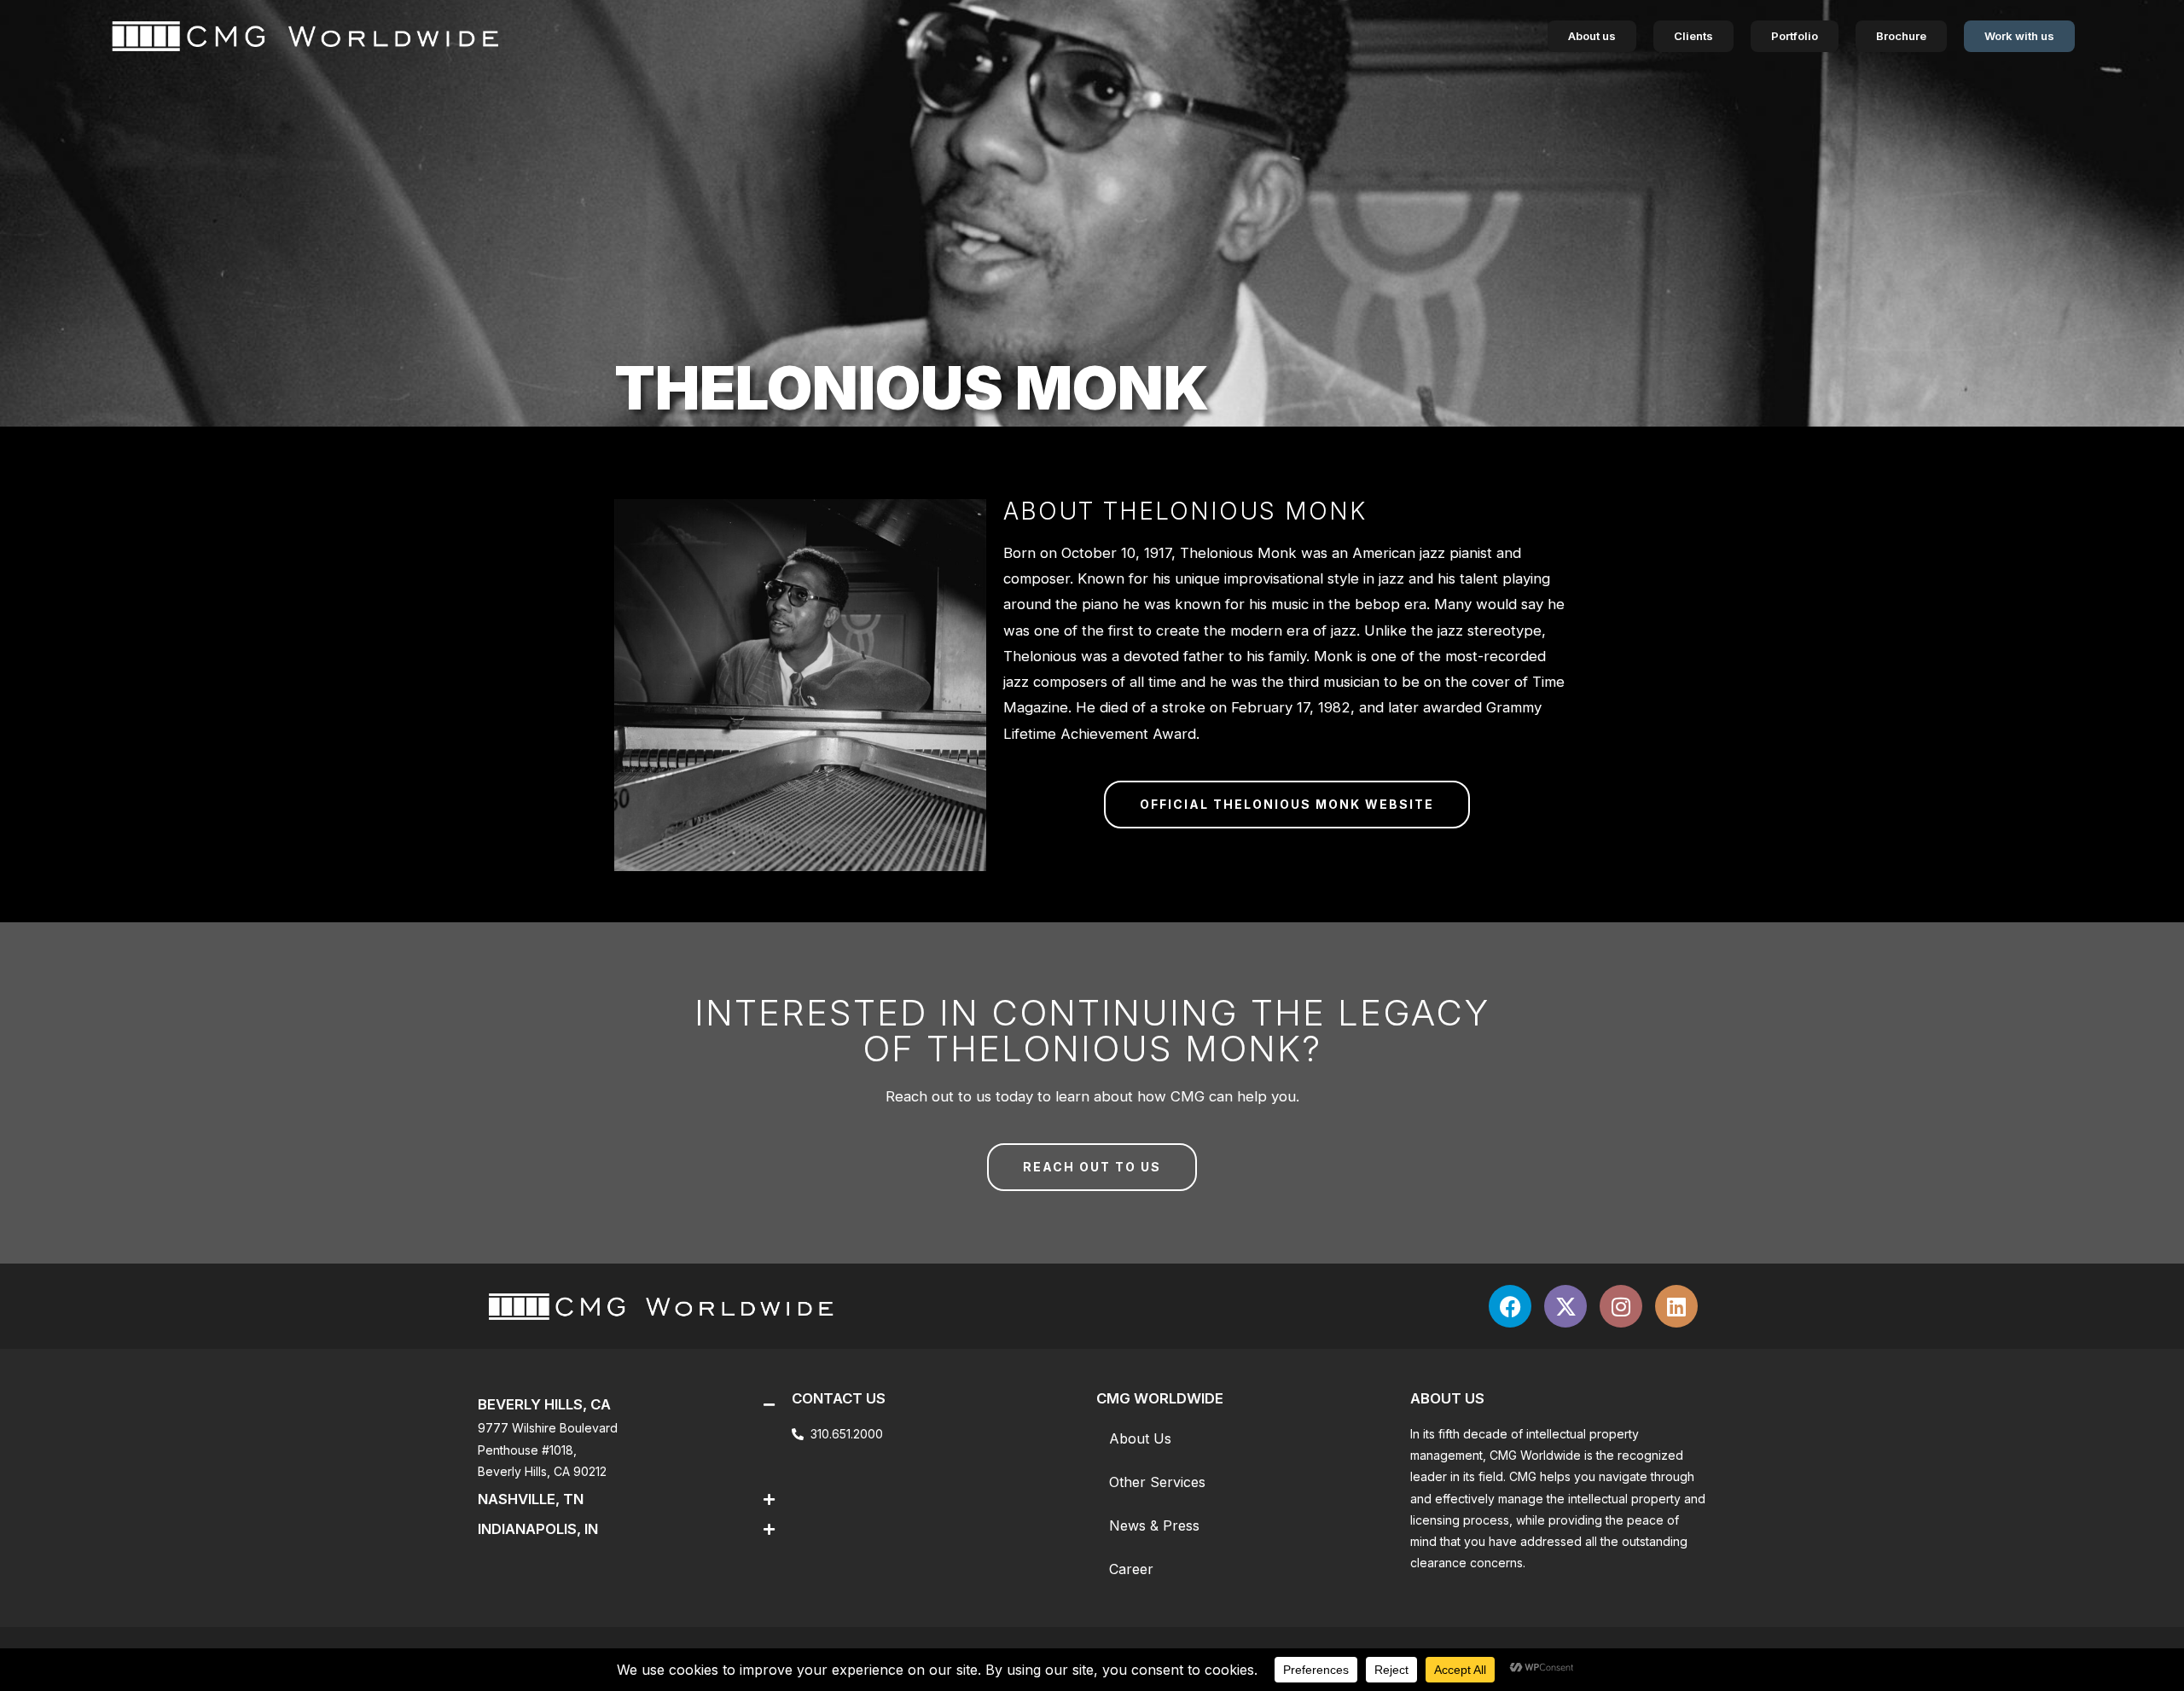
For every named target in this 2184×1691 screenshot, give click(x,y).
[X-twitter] (1565, 1306)
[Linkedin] (1676, 1306)
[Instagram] (1621, 1306)
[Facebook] (1510, 1306)
